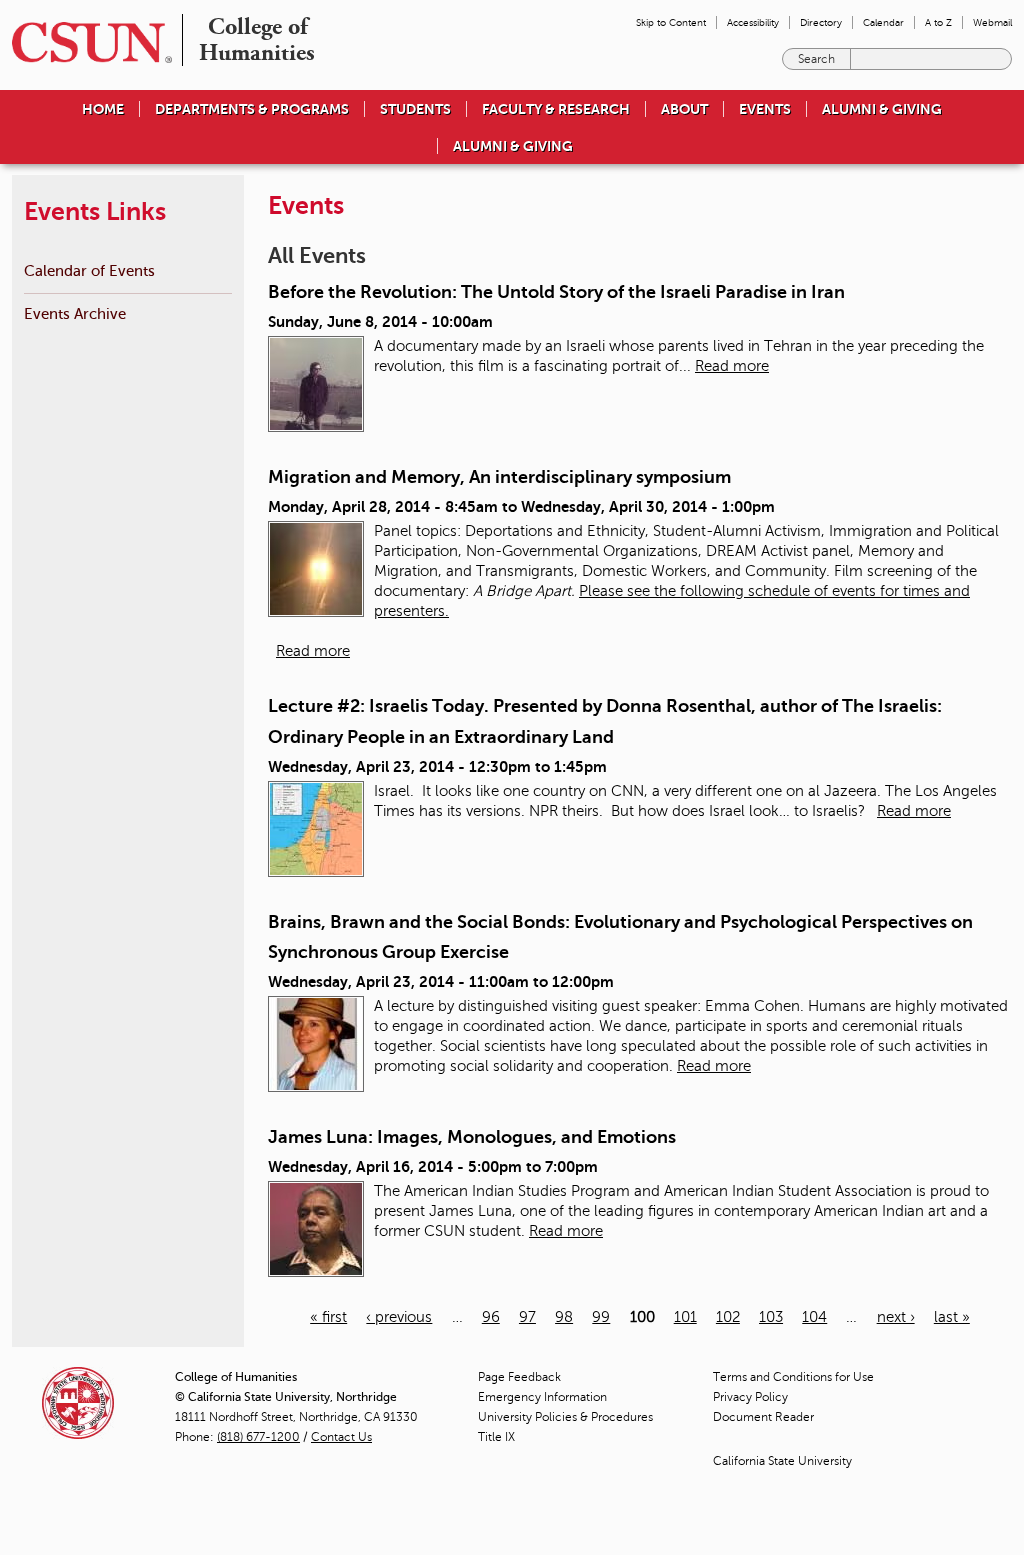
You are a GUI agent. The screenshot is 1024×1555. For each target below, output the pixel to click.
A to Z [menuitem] (938, 22)
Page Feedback (519, 1377)
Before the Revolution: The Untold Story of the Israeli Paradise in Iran (556, 292)
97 (527, 1317)
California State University (782, 1461)
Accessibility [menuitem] (753, 22)
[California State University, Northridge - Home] (86, 42)
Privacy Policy (750, 1397)
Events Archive (75, 313)
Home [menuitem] (103, 109)
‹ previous (399, 1317)
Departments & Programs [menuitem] (252, 109)
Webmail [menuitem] (992, 22)
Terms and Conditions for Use (793, 1377)
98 (564, 1317)
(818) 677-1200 (258, 1437)
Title (496, 1437)
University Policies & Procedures (565, 1417)
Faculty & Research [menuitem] (556, 109)
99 (601, 1317)
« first (328, 1317)
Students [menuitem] (415, 109)
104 (814, 1317)
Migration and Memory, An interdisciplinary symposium (499, 477)
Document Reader (763, 1417)
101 (685, 1317)
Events (765, 109)
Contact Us (341, 1437)
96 (491, 1317)
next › (896, 1317)
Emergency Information (542, 1397)
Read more (732, 366)
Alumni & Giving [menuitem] (882, 109)
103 (771, 1317)
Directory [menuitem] (821, 22)
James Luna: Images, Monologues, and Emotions (472, 1137)
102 (728, 1317)
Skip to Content (671, 22)
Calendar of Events (89, 270)
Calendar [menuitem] (883, 22)
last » (952, 1317)
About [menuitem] (684, 109)
